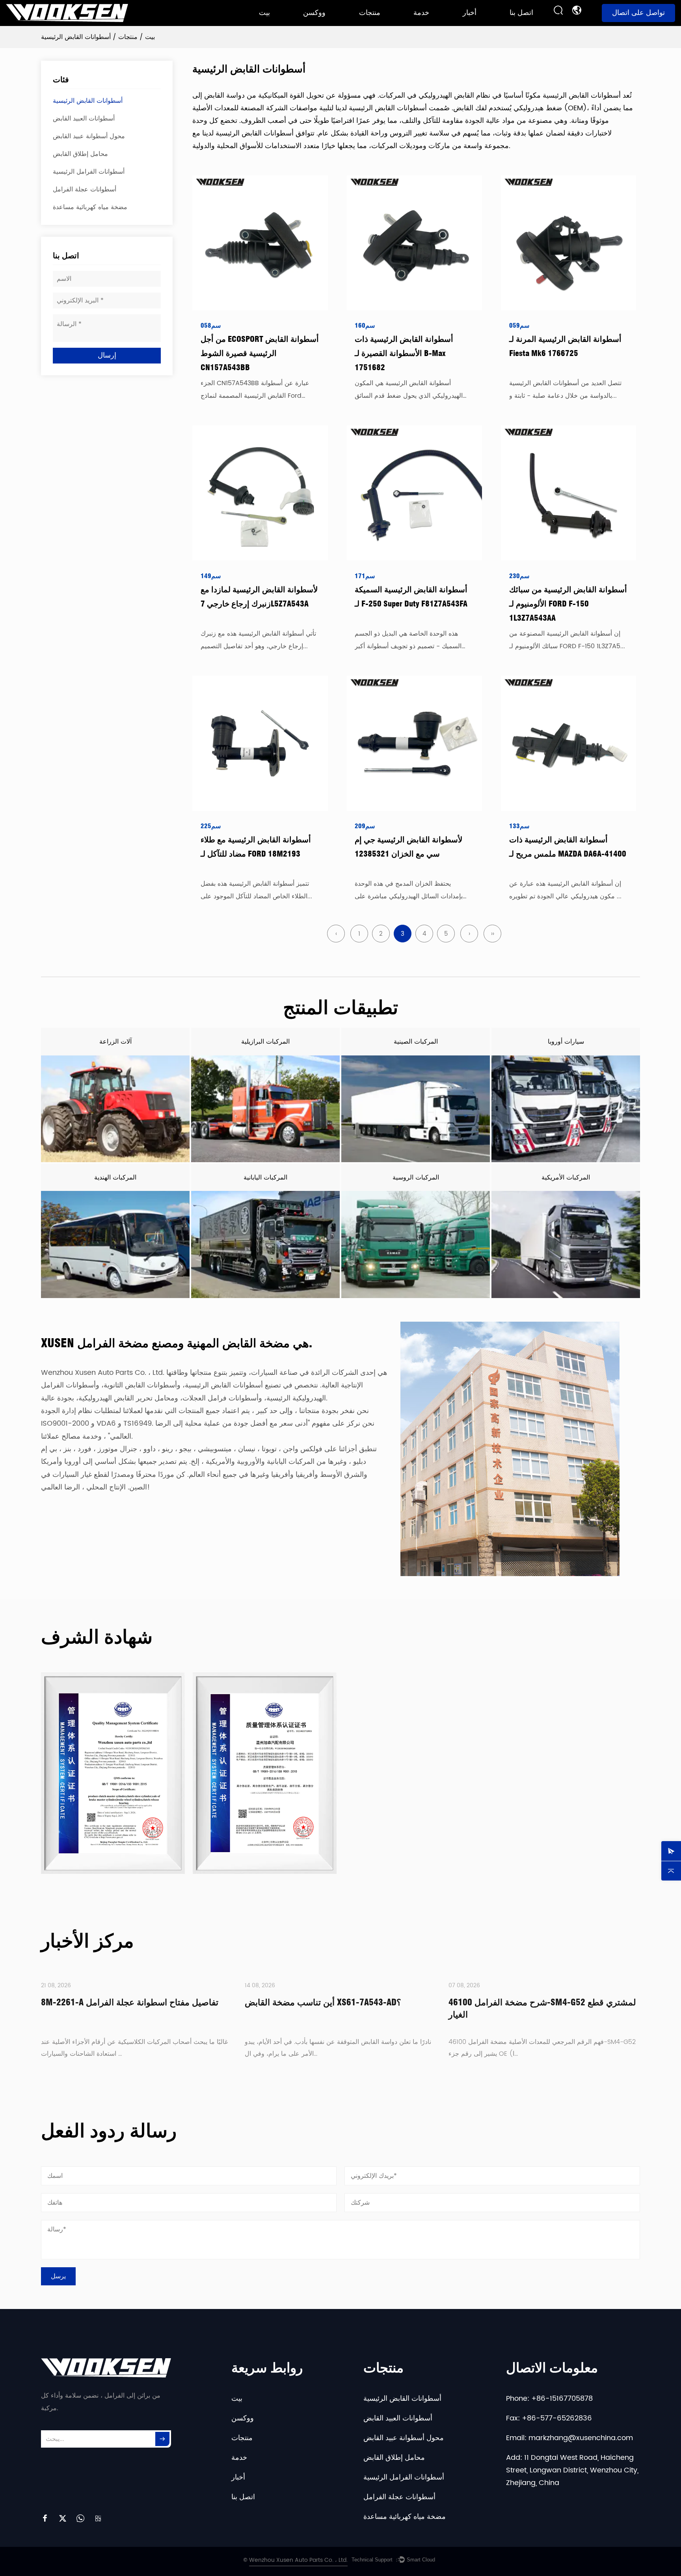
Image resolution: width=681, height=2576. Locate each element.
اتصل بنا (521, 13)
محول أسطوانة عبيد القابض (89, 136)
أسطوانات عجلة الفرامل (85, 189)
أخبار (470, 13)
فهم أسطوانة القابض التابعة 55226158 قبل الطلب (541, 2002)
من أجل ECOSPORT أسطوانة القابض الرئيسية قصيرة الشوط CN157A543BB (260, 353)
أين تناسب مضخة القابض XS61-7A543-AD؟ (121, 2002)
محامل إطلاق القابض (80, 154)
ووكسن (314, 13)
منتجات (370, 13)
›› (493, 934)
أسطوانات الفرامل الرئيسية (89, 172)
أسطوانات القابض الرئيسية (388, 21)
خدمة (421, 13)
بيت (264, 13)
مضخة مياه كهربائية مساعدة (90, 207)
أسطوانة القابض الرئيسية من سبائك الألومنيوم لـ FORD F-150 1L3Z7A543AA (568, 604)
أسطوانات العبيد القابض (84, 119)
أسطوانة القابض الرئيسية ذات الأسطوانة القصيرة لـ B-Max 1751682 (404, 353)
